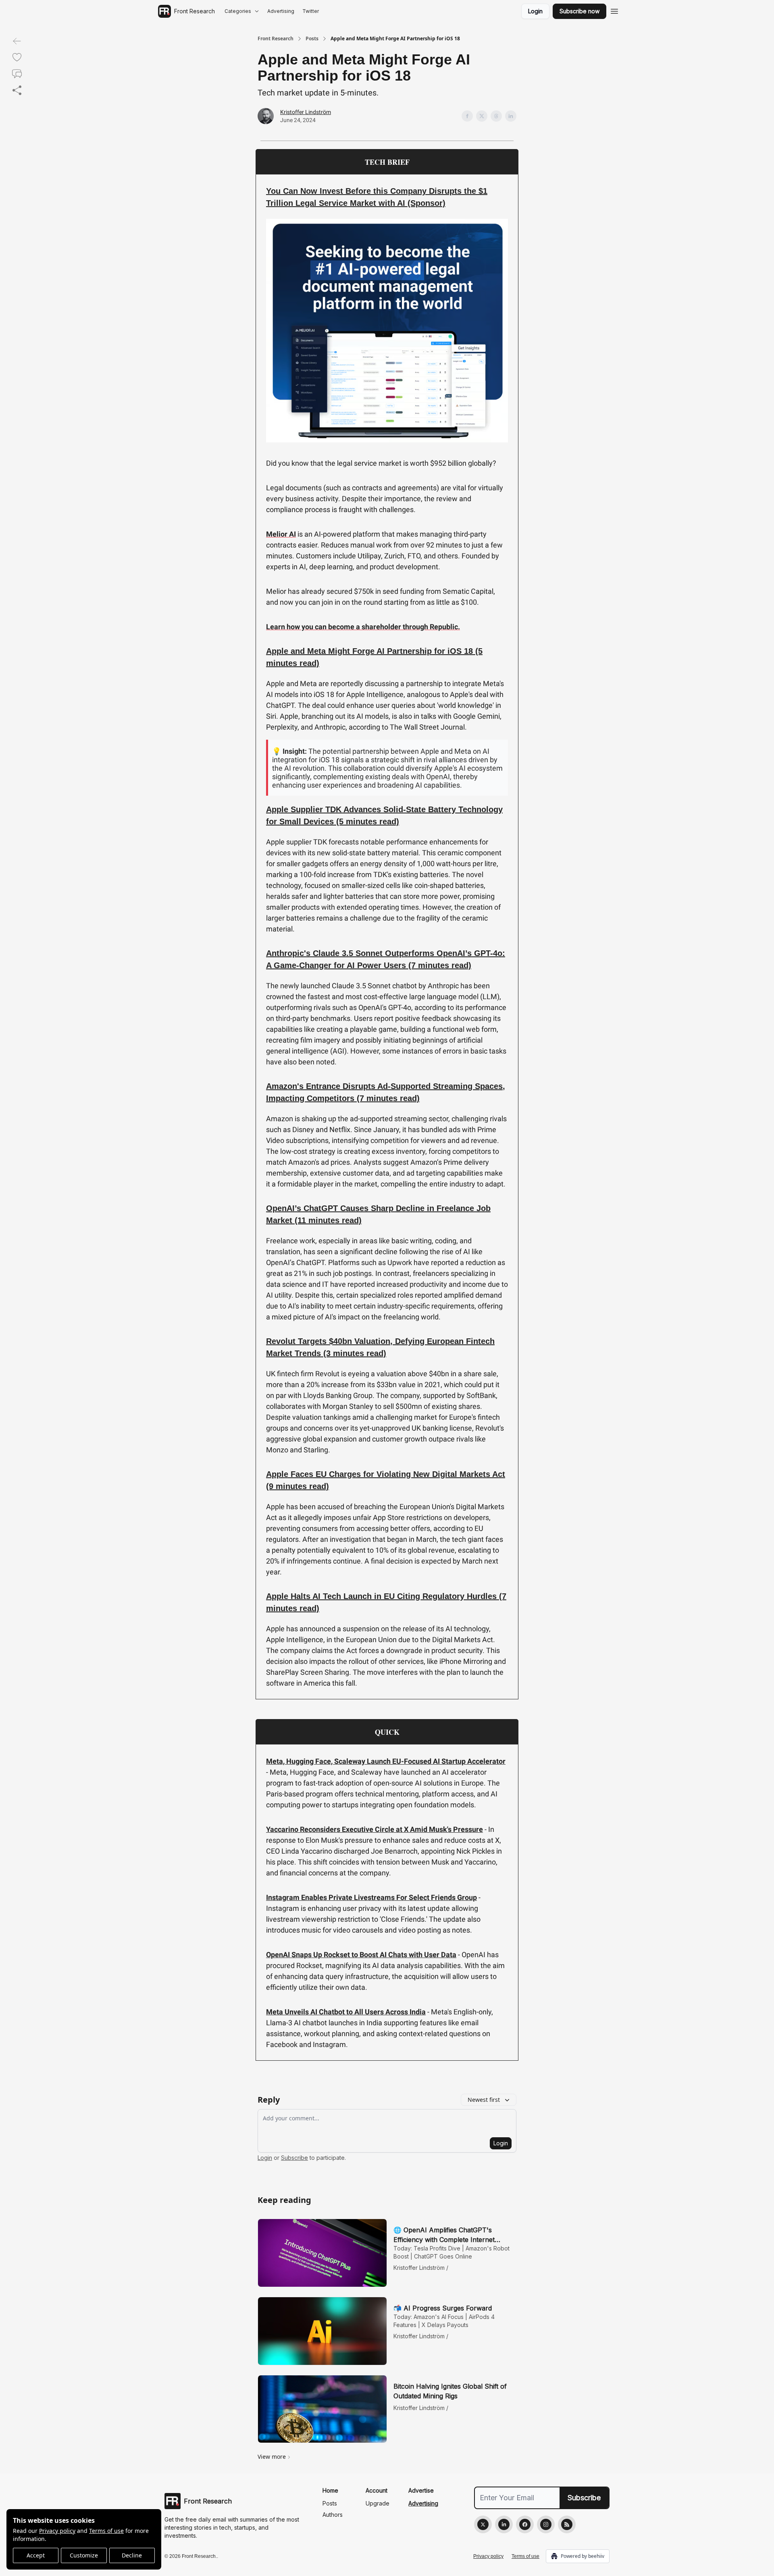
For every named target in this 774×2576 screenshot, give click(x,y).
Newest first (484, 2100)
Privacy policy (57, 2531)
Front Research (276, 39)
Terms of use (106, 2531)
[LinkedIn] (504, 2524)
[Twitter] (483, 2524)
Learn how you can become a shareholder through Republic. (363, 627)
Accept (36, 2555)
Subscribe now (579, 11)
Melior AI (281, 534)
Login (535, 11)
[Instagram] (546, 2524)
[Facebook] (525, 2524)
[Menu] (614, 10)
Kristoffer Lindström (306, 112)
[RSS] (567, 2524)
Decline (132, 2555)
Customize (84, 2555)
